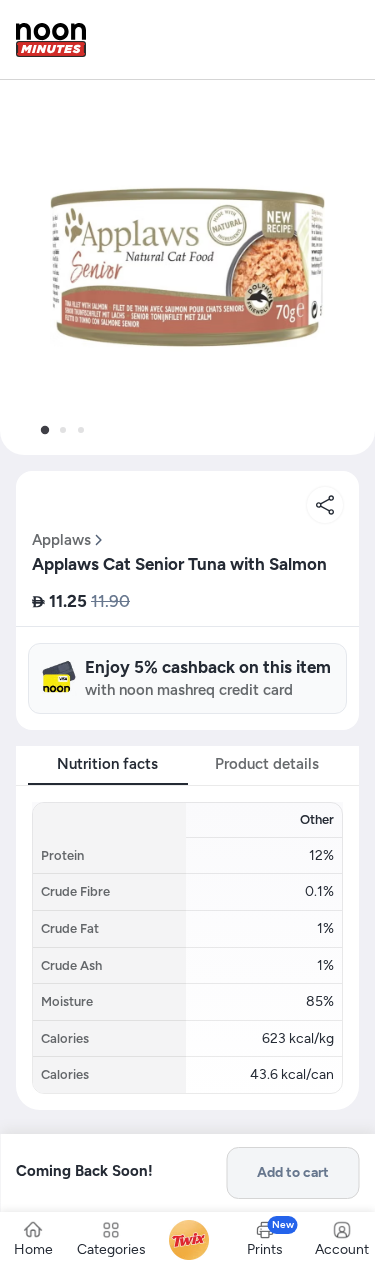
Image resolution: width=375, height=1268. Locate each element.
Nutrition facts (107, 764)
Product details (267, 764)
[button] (187, 267)
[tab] (45, 430)
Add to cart (293, 1172)
